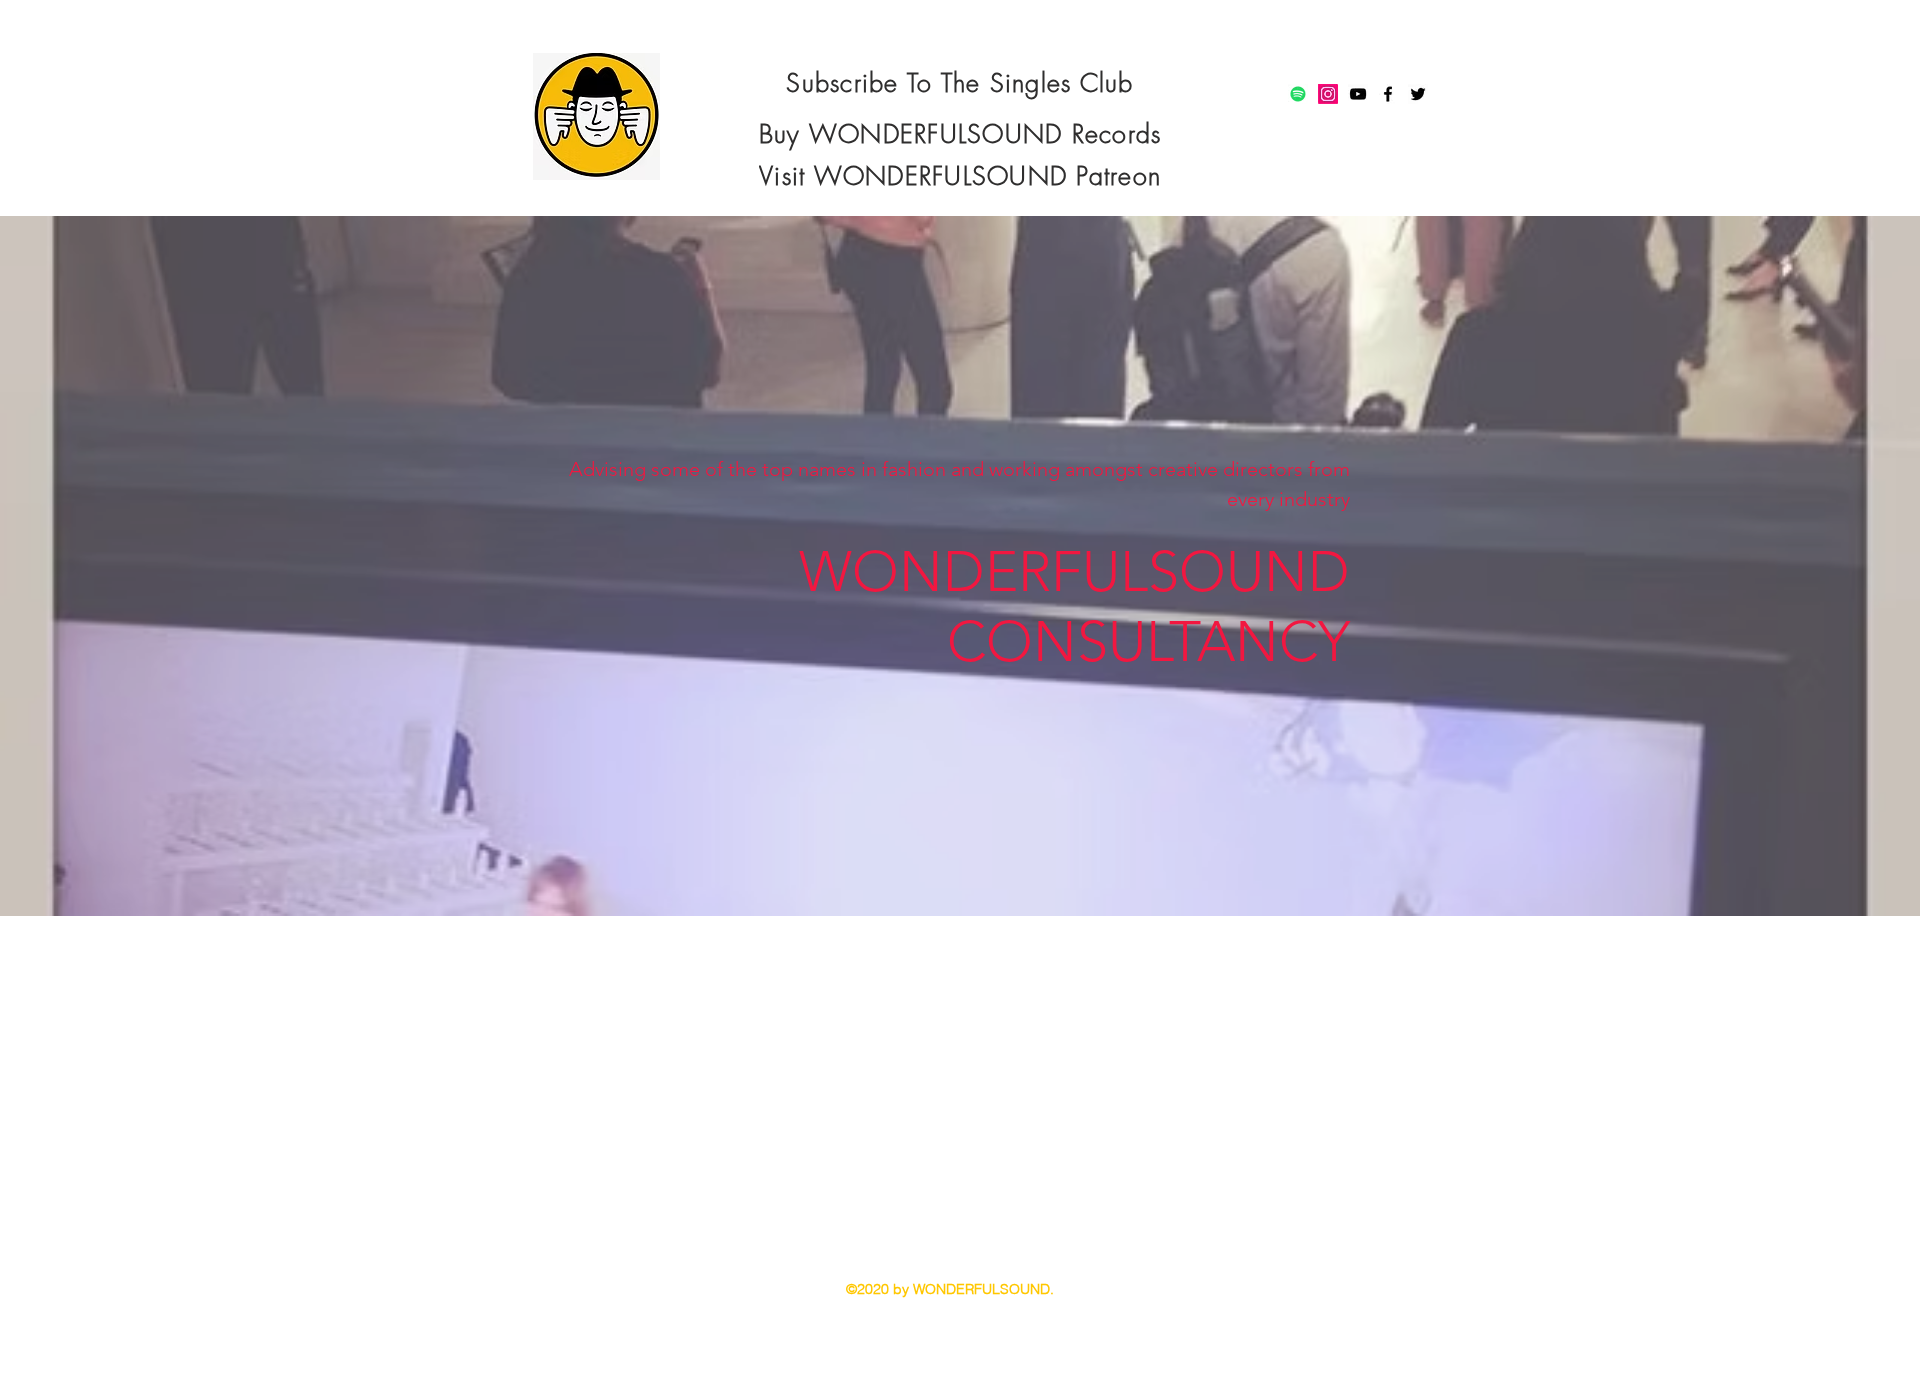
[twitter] (1418, 94)
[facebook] (1388, 94)
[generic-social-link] (1298, 94)
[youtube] (1358, 94)
